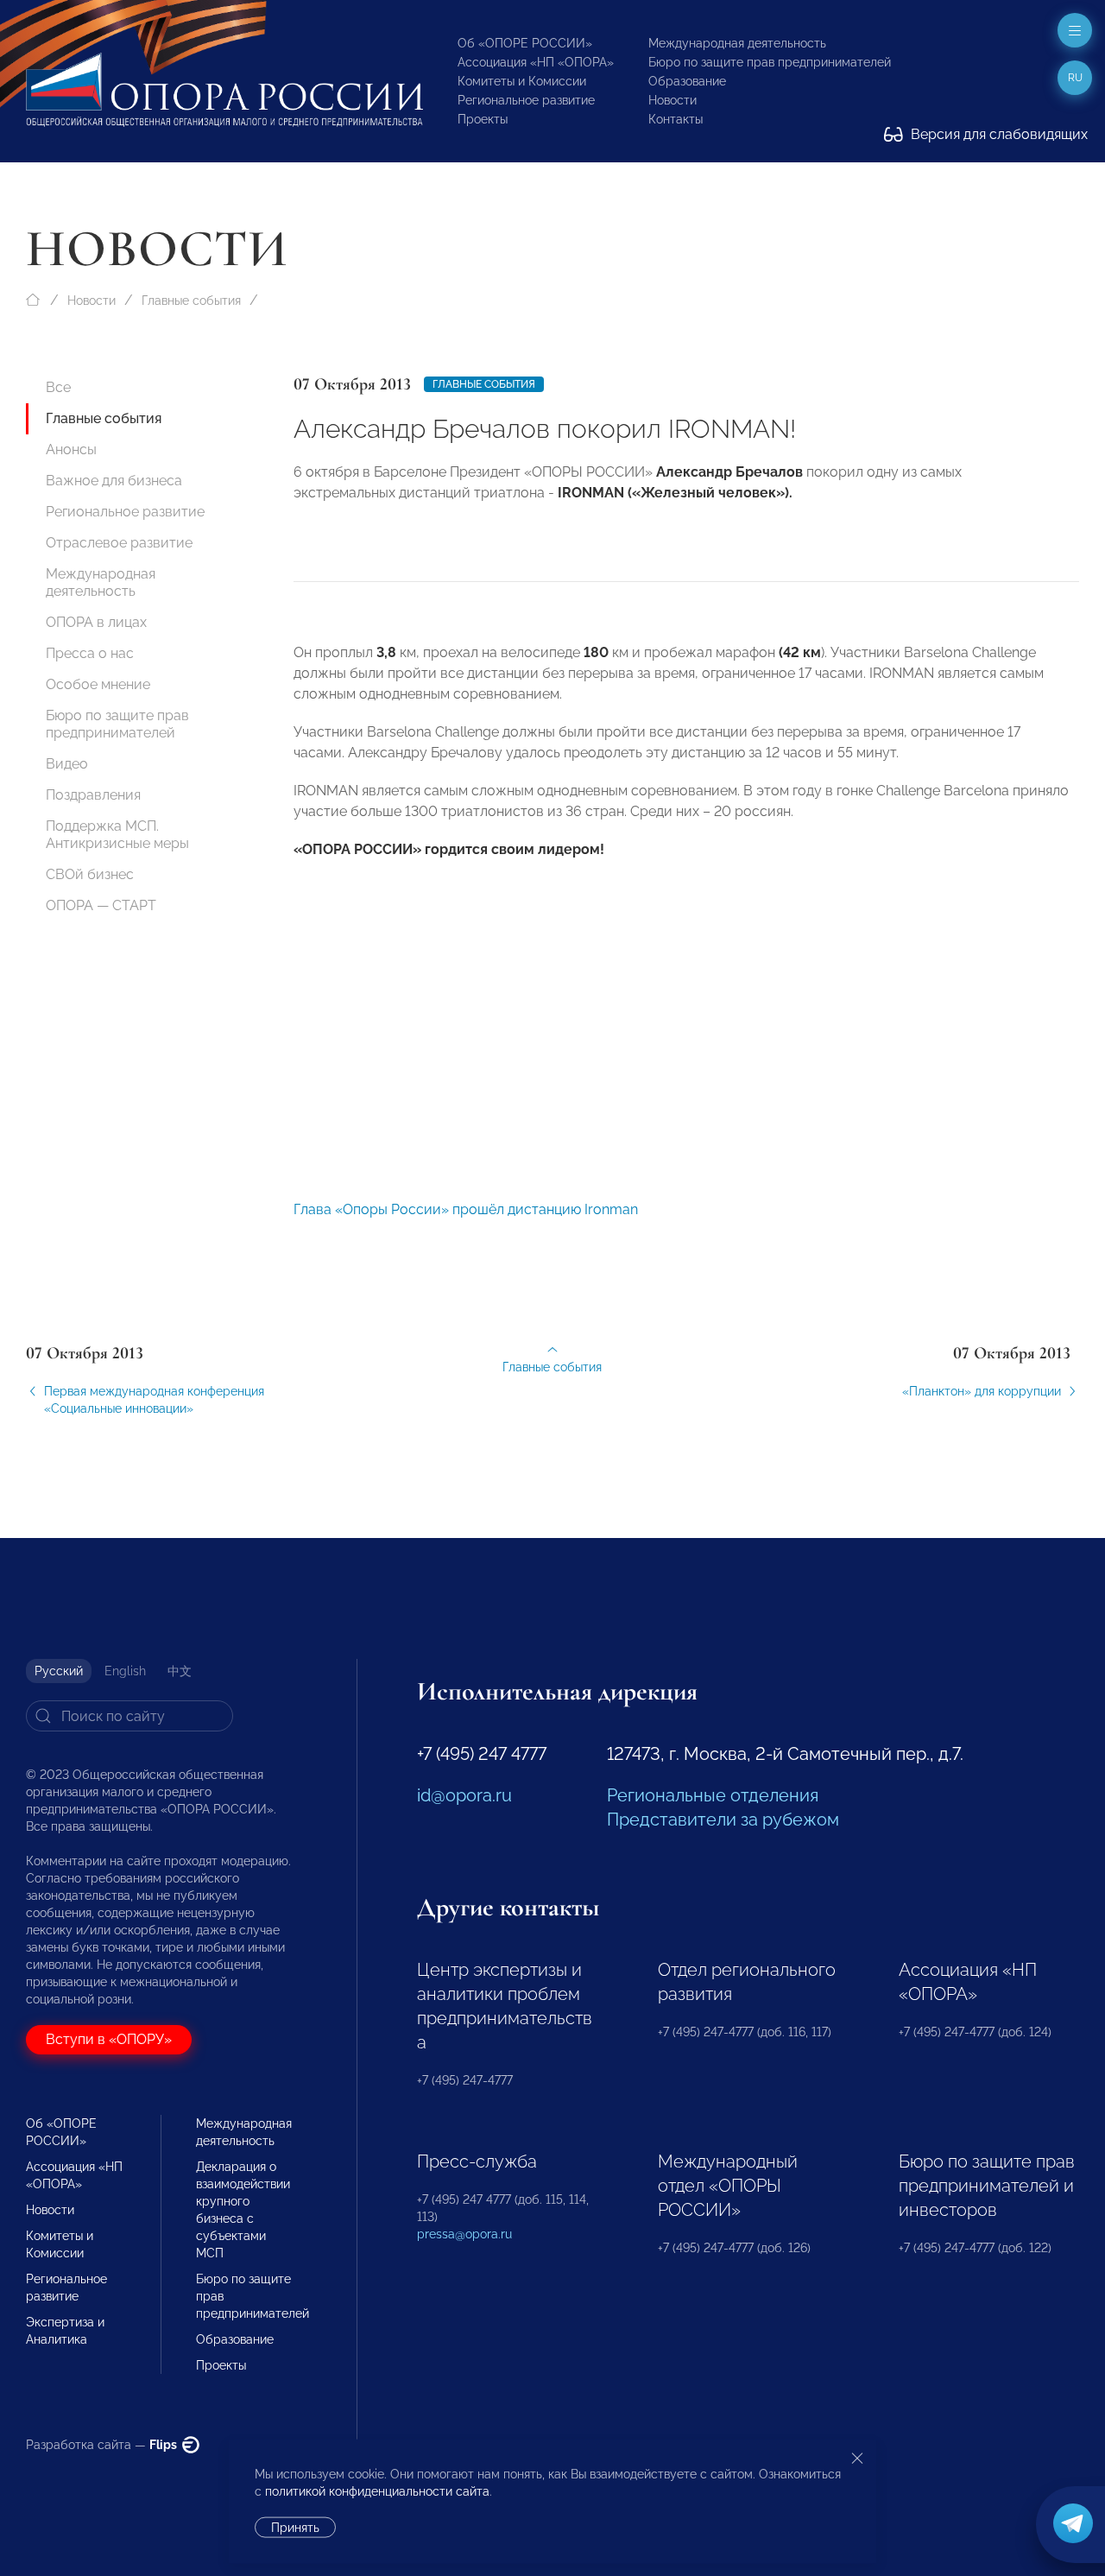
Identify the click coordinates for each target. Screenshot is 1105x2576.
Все (58, 387)
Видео (67, 764)
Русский (59, 1671)
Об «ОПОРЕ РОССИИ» (525, 43)
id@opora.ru (464, 1795)
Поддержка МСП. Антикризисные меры (117, 835)
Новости (672, 100)
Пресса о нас (90, 653)
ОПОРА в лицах (96, 622)
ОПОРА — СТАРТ (101, 905)
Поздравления (93, 795)
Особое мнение (98, 684)
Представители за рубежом (723, 1820)
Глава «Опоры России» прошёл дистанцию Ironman (466, 1209)
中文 (180, 1671)
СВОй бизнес (90, 874)
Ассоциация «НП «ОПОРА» (536, 62)
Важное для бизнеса (114, 481)
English (125, 1671)
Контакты (676, 119)
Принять (295, 2528)
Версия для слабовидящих (998, 134)
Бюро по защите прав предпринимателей (770, 62)
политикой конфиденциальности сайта (377, 2491)
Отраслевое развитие (119, 543)
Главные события (191, 301)
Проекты (483, 119)
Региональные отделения (713, 1795)
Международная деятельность (737, 43)
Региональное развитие (526, 100)
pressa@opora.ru (464, 2234)
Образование (687, 81)
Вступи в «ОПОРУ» (109, 2039)
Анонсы (71, 449)
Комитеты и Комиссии (522, 81)
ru (1075, 78)
